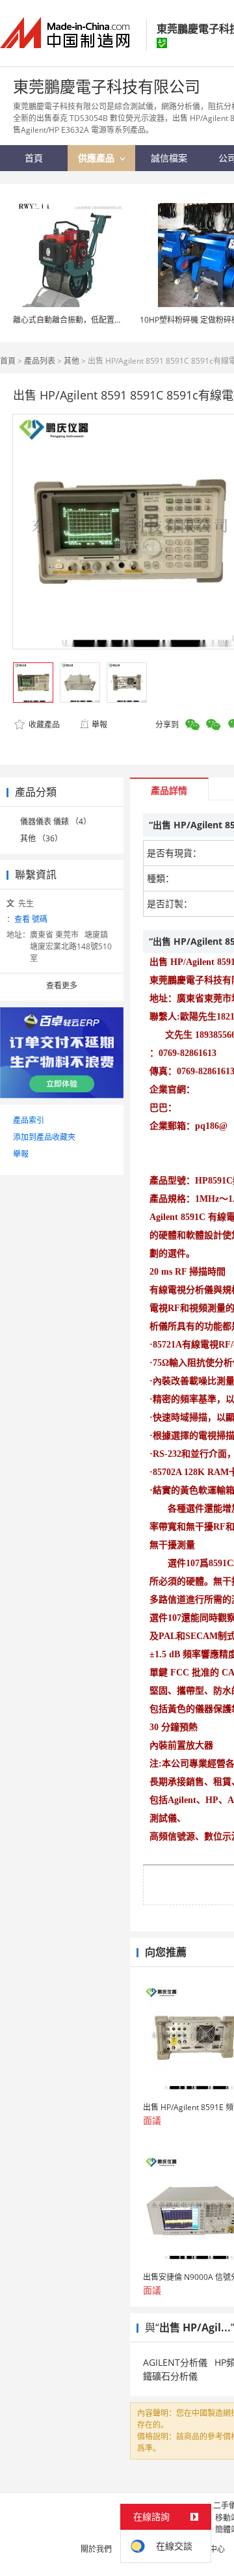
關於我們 (96, 2549)
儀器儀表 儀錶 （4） (56, 821)
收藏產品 (43, 725)
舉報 (99, 725)
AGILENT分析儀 (175, 2362)
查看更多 (62, 985)
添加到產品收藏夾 (44, 1137)
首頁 (8, 361)
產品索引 (29, 1120)
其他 (71, 361)
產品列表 (40, 361)
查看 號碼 (31, 919)
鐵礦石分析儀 (170, 2376)
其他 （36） (41, 838)
